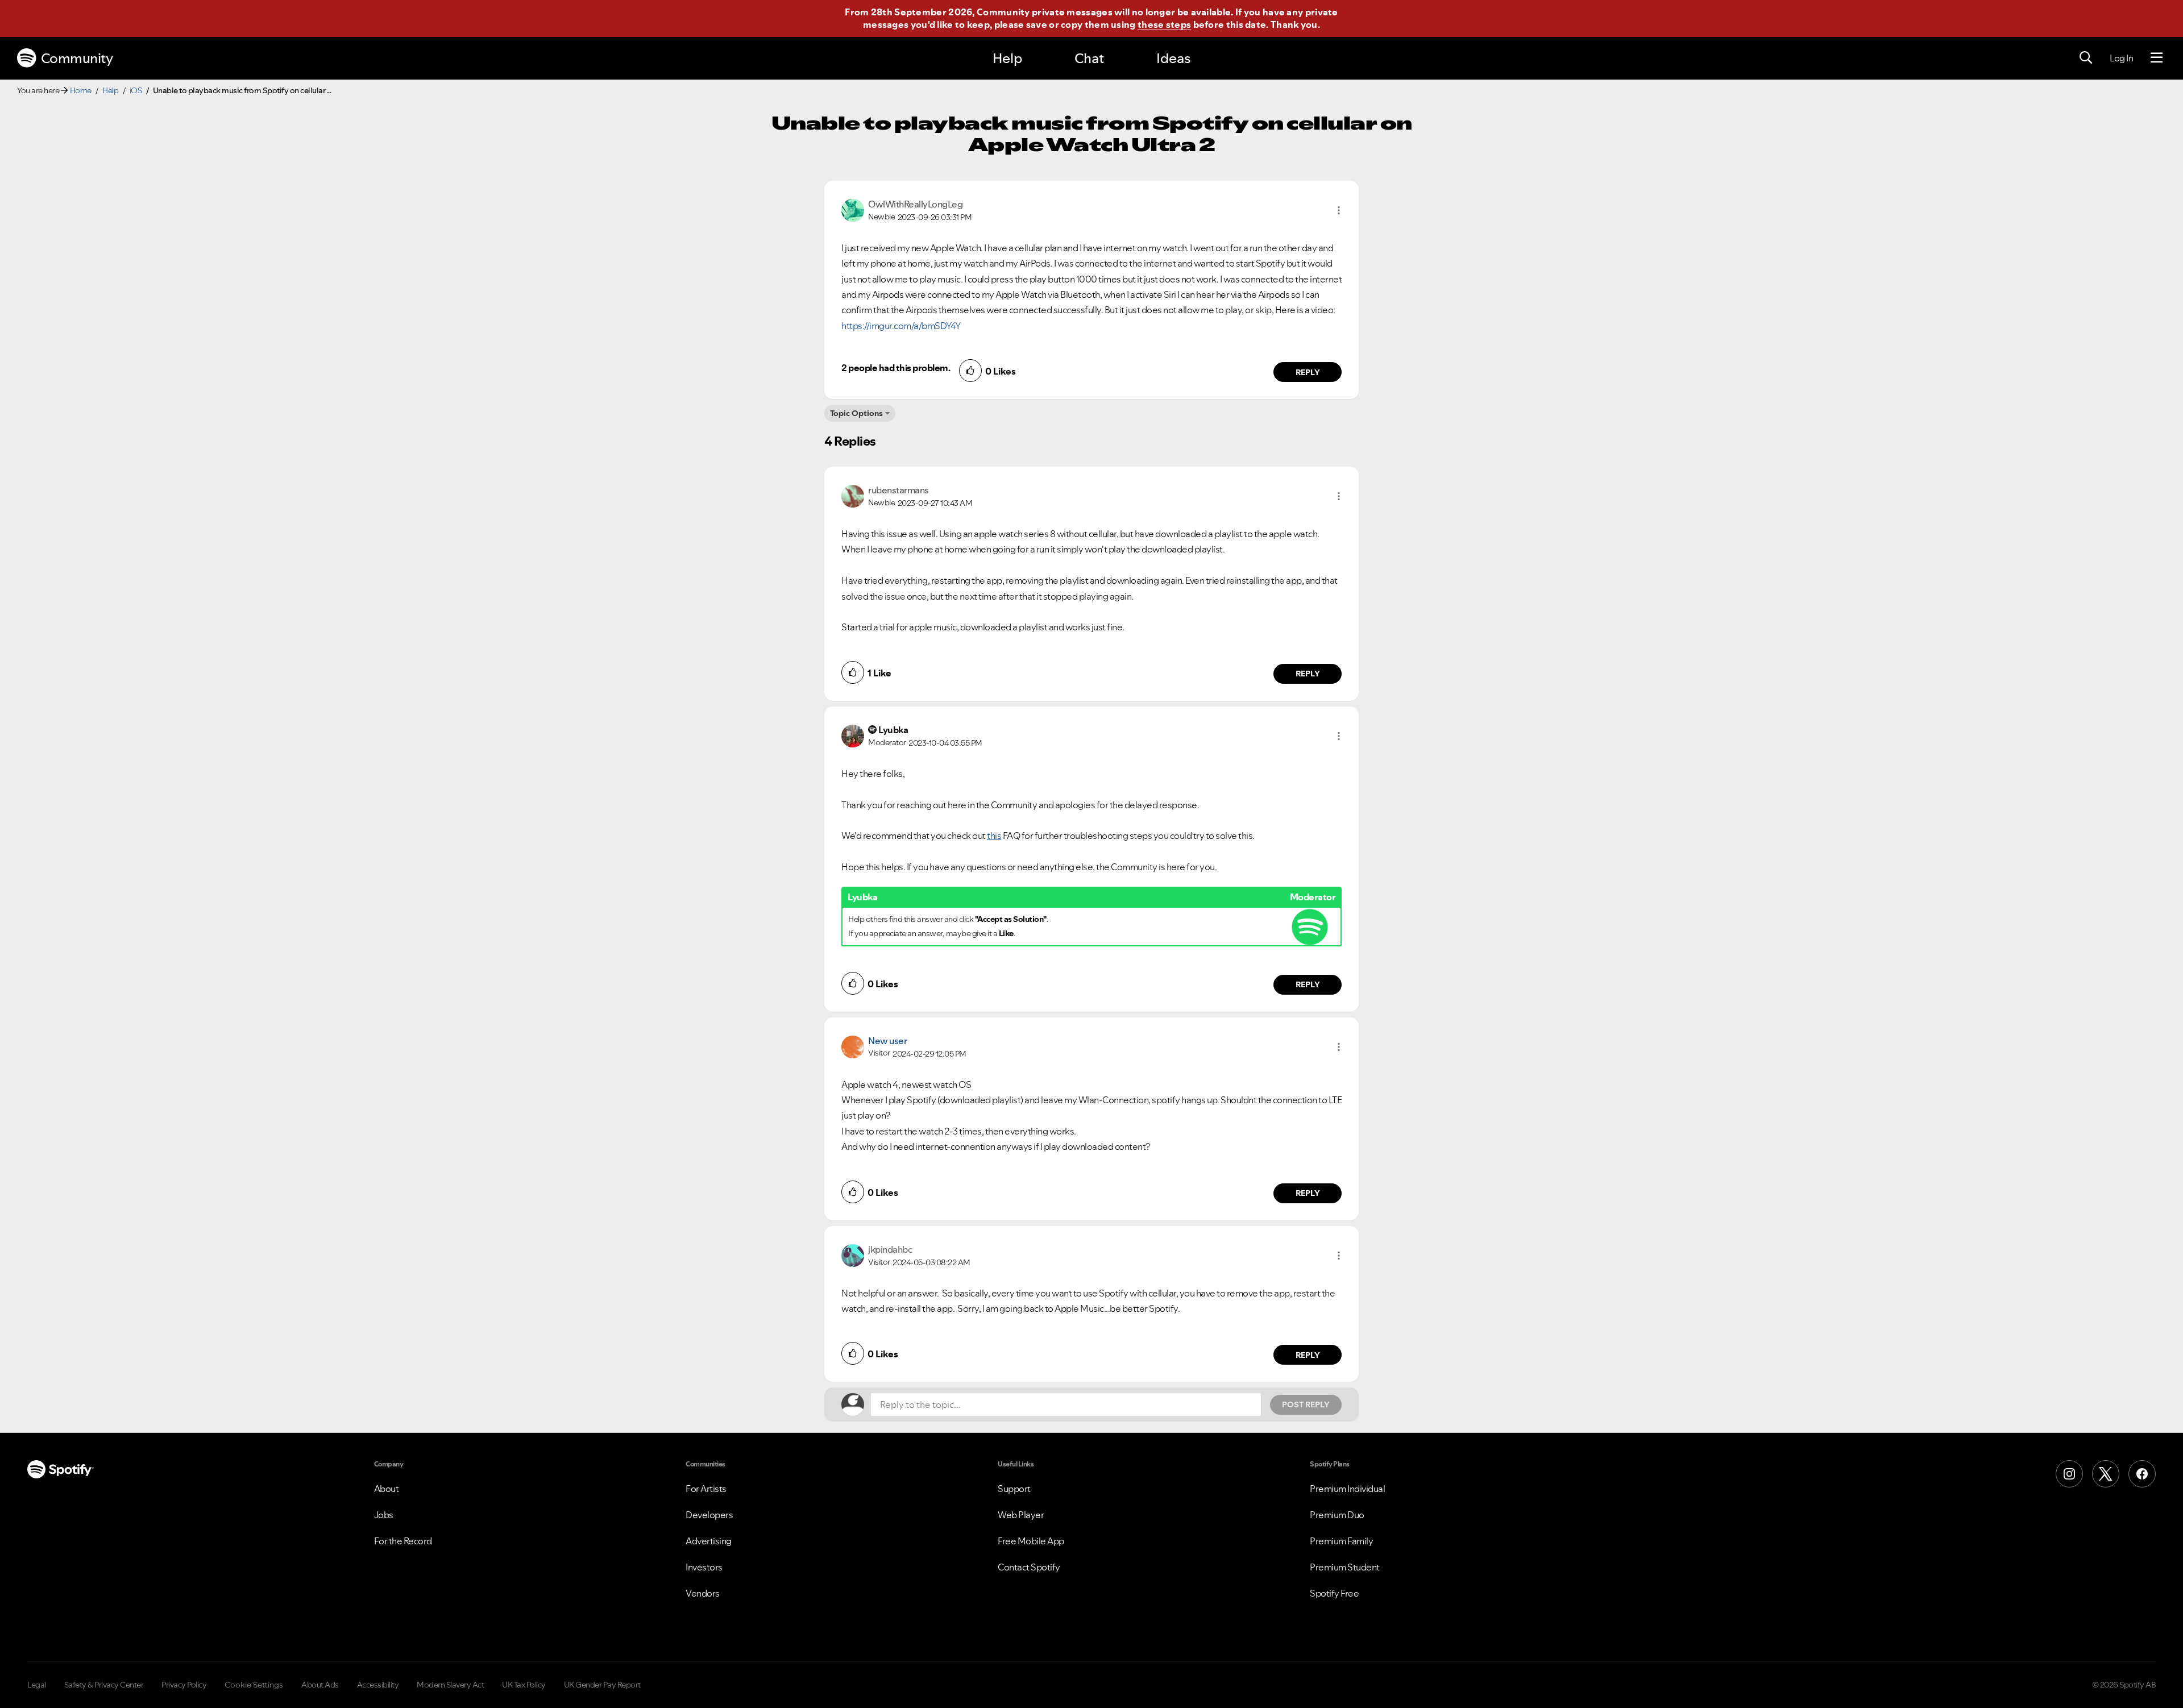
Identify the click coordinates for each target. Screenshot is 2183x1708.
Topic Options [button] (856, 413)
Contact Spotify (1029, 1567)
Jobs (384, 1515)
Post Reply (1306, 1404)
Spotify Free (1334, 1593)
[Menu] (2157, 58)
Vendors (703, 1593)
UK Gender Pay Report (602, 1685)
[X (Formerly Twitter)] (2106, 1474)
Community (77, 58)
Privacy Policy (184, 1685)
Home (81, 90)
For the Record (403, 1541)
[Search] (2086, 58)
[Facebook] (2142, 1474)
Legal (37, 1685)
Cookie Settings (254, 1685)
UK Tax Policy (524, 1685)
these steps (1164, 24)
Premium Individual (1347, 1489)
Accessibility (378, 1685)
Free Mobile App (1031, 1541)
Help (1007, 58)
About (387, 1489)
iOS (136, 90)
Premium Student (1345, 1567)
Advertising (709, 1541)
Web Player (1021, 1515)
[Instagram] (2069, 1474)
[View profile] (853, 209)
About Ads (320, 1685)
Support (1014, 1489)
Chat (1089, 58)
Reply (1308, 372)
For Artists (706, 1489)
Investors (704, 1567)
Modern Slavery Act (450, 1685)
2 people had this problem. (896, 368)
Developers (709, 1515)
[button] (1339, 210)
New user (887, 1041)
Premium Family (1341, 1541)
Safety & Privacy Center (104, 1685)
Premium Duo (1337, 1515)
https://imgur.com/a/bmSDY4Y (901, 326)
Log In (2121, 58)
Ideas (1173, 58)
